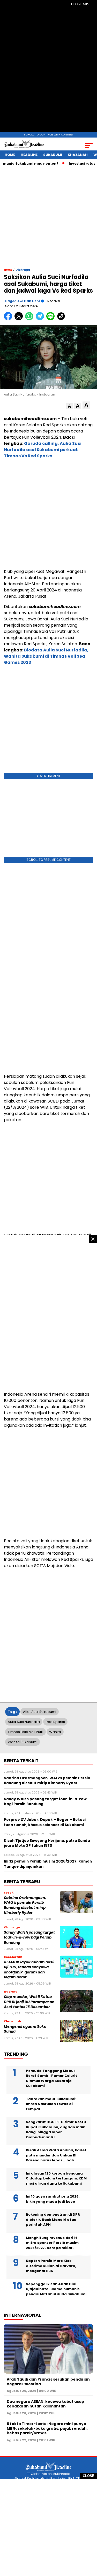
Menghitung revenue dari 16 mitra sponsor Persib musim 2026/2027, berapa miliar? (52, 2243)
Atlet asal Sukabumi (40, 1712)
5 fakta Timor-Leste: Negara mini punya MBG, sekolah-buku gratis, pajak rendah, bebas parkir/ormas (47, 2428)
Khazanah (78, 155)
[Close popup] (93, 1239)
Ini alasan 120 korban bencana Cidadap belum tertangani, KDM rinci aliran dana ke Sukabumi (56, 2178)
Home (10, 155)
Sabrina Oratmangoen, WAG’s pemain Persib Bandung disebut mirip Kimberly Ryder (25, 1905)
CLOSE (89, 2476)
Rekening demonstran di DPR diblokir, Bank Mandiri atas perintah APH (53, 2220)
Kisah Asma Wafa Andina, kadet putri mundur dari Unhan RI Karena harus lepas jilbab (56, 2155)
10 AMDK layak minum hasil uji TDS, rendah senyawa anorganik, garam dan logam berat (29, 1970)
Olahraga (23, 270)
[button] (69, 406)
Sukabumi (53, 155)
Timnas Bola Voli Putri (25, 1732)
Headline (29, 155)
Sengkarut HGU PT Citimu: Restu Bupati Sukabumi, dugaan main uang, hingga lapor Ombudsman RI (56, 2130)
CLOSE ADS (80, 4)
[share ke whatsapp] (30, 319)
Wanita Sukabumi (23, 1742)
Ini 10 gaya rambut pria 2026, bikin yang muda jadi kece (53, 2199)
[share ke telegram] (40, 319)
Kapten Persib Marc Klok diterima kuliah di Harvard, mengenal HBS (51, 2266)
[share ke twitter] (20, 319)
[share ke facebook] (9, 319)
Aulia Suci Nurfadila (24, 1722)
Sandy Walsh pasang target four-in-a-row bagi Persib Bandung (29, 1937)
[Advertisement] (49, 70)
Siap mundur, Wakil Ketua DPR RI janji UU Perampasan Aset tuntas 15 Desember (29, 2002)
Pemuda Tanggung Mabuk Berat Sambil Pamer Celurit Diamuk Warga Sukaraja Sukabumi (51, 2078)
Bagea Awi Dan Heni (23, 301)
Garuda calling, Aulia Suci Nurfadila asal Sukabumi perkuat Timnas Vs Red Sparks (43, 450)
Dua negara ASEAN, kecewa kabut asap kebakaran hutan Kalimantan (45, 2404)
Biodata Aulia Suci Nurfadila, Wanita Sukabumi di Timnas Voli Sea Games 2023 (46, 656)
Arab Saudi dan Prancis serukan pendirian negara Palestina (48, 2382)
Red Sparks (55, 1722)
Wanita (55, 1732)
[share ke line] (52, 319)
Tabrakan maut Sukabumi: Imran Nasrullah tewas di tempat (51, 2104)
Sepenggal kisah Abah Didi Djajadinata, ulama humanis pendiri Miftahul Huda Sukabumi (56, 2289)
